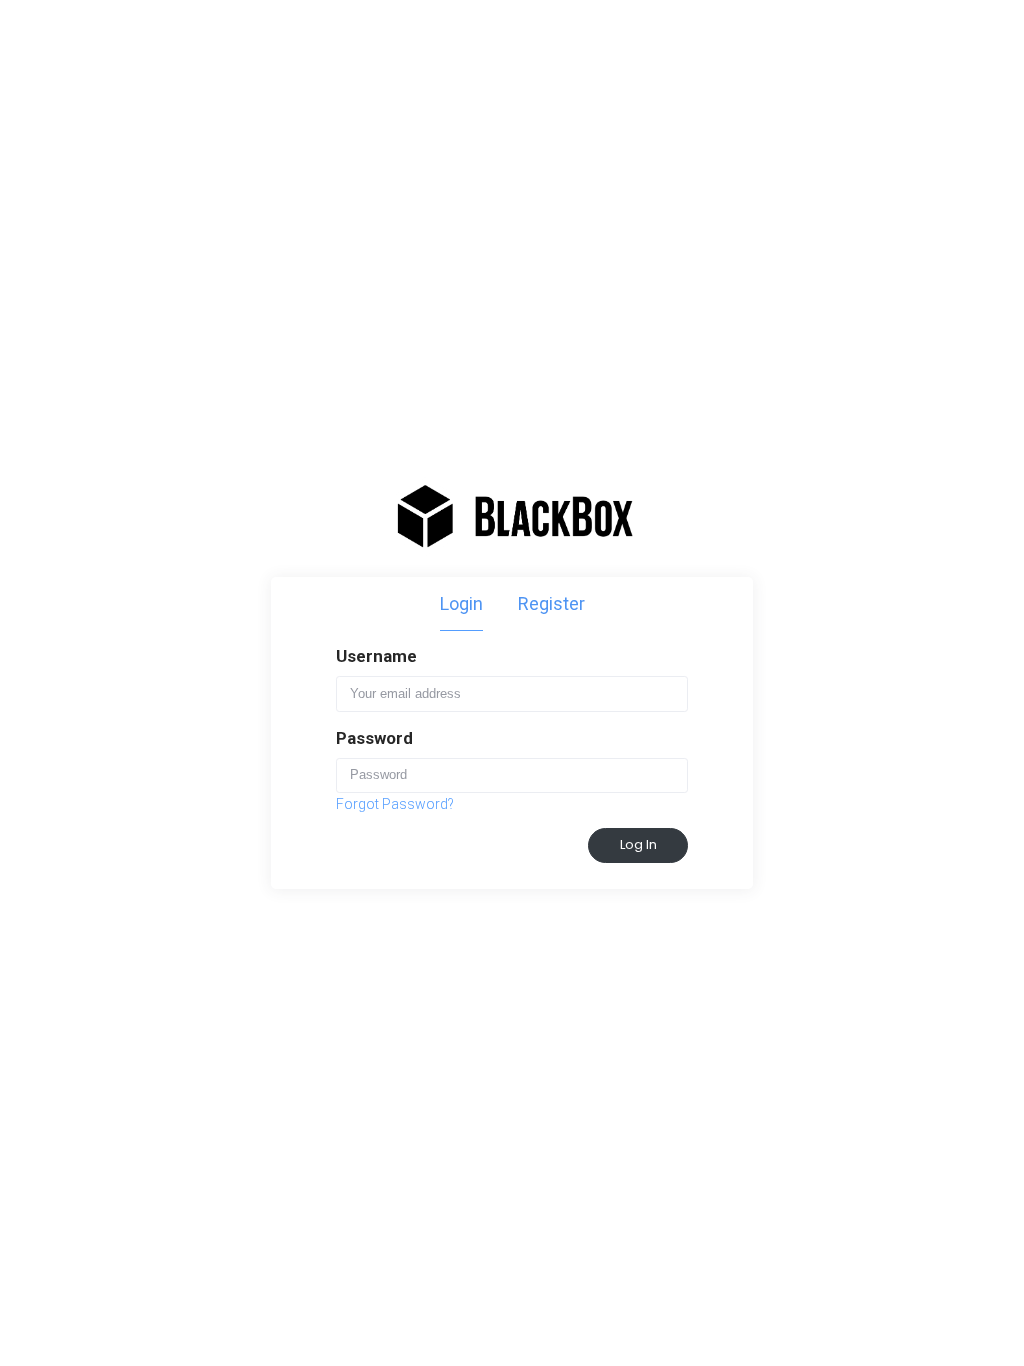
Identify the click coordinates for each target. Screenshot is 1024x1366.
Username (376, 656)
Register (551, 603)
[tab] (461, 604)
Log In (638, 844)
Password (374, 738)
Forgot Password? (395, 804)
